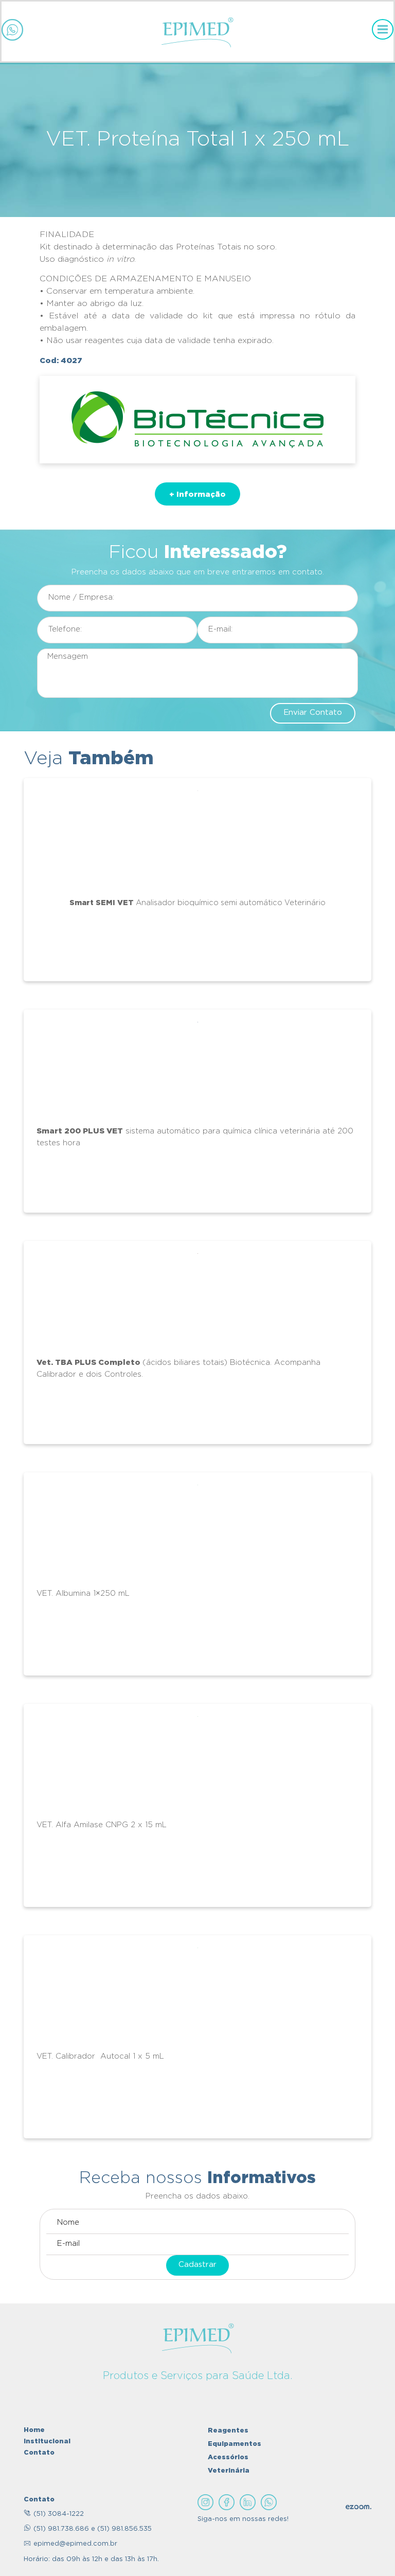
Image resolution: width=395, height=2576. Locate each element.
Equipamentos (235, 2443)
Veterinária (229, 2470)
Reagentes (228, 2430)
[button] (197, 494)
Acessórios (228, 2457)
